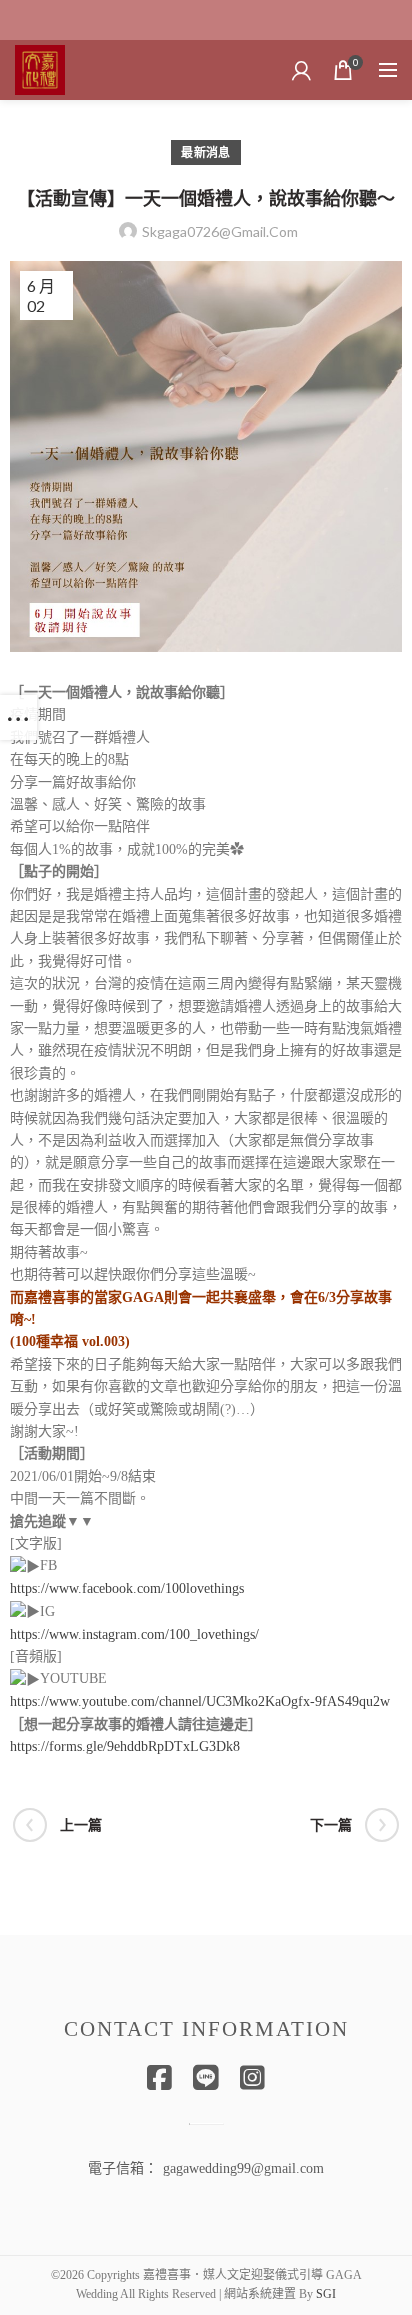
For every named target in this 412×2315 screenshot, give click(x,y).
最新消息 (205, 152)
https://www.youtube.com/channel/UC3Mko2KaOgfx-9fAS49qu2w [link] (200, 1701)
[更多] (18, 717)
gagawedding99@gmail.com (243, 2168)
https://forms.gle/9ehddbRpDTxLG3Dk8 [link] (125, 1746)
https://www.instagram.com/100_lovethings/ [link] (134, 1634)
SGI (326, 2294)
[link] (127, 1588)
